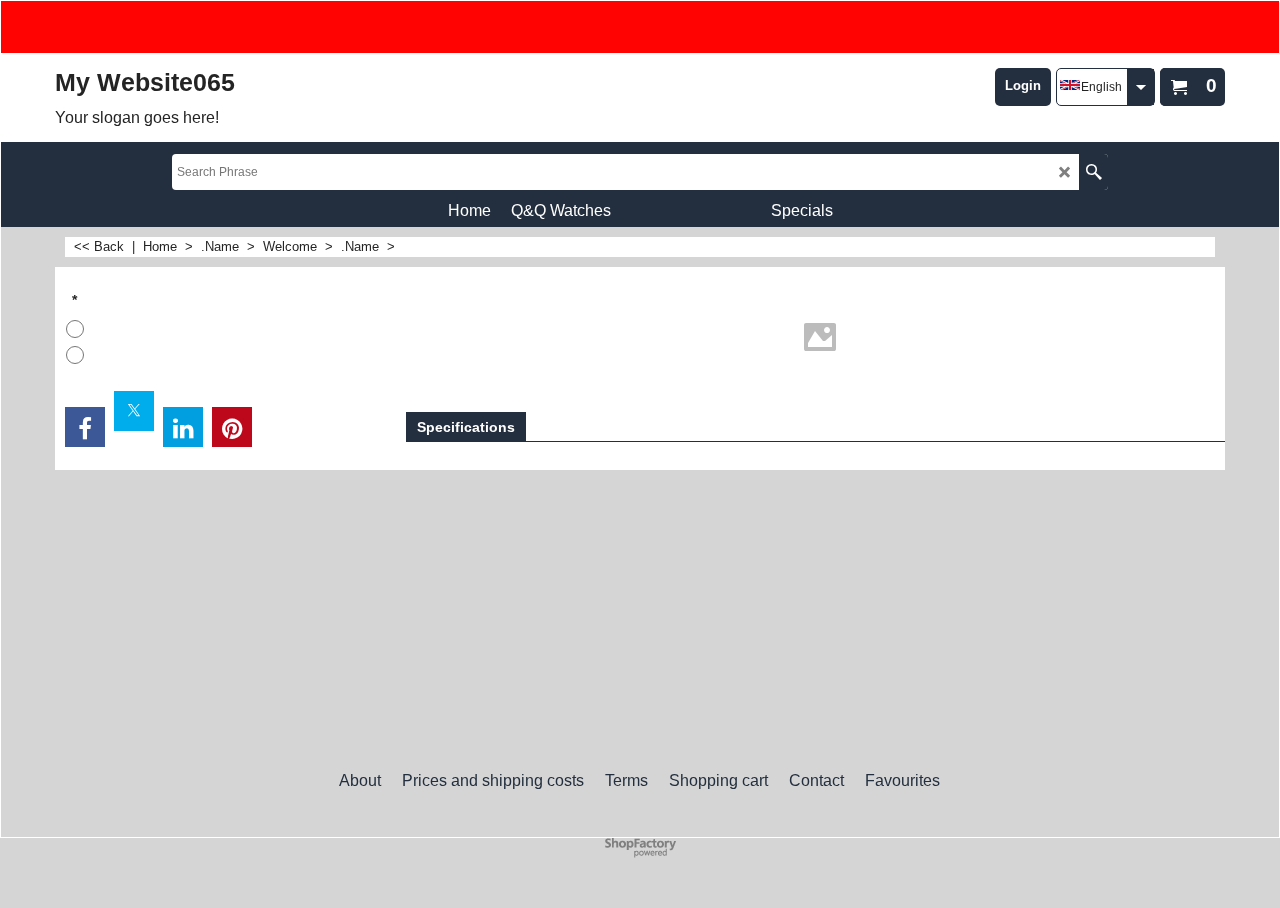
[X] (134, 411)
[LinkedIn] (183, 427)
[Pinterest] (232, 427)
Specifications (466, 427)
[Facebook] (85, 427)
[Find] (1093, 172)
